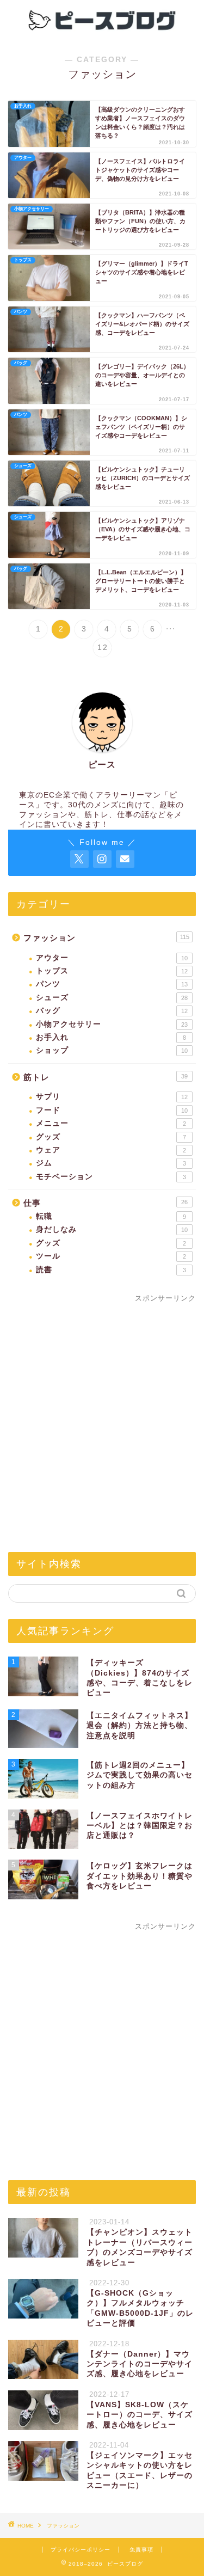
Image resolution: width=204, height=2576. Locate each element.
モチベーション (111, 1177)
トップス (112, 971)
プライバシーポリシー (81, 2550)
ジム (111, 1163)
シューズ (112, 998)
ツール (111, 1256)
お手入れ (111, 1037)
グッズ (111, 1137)
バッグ (112, 1011)
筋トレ (106, 1077)
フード (112, 1110)
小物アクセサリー (112, 1024)
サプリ (112, 1097)
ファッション (106, 938)
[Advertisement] (102, 1432)
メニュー (111, 1123)
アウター (112, 958)
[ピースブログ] (102, 32)
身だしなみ (112, 1229)
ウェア (111, 1150)
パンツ (112, 984)
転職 (111, 1216)
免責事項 (141, 2550)
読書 (111, 1270)
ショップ (112, 1050)
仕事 (106, 1203)
